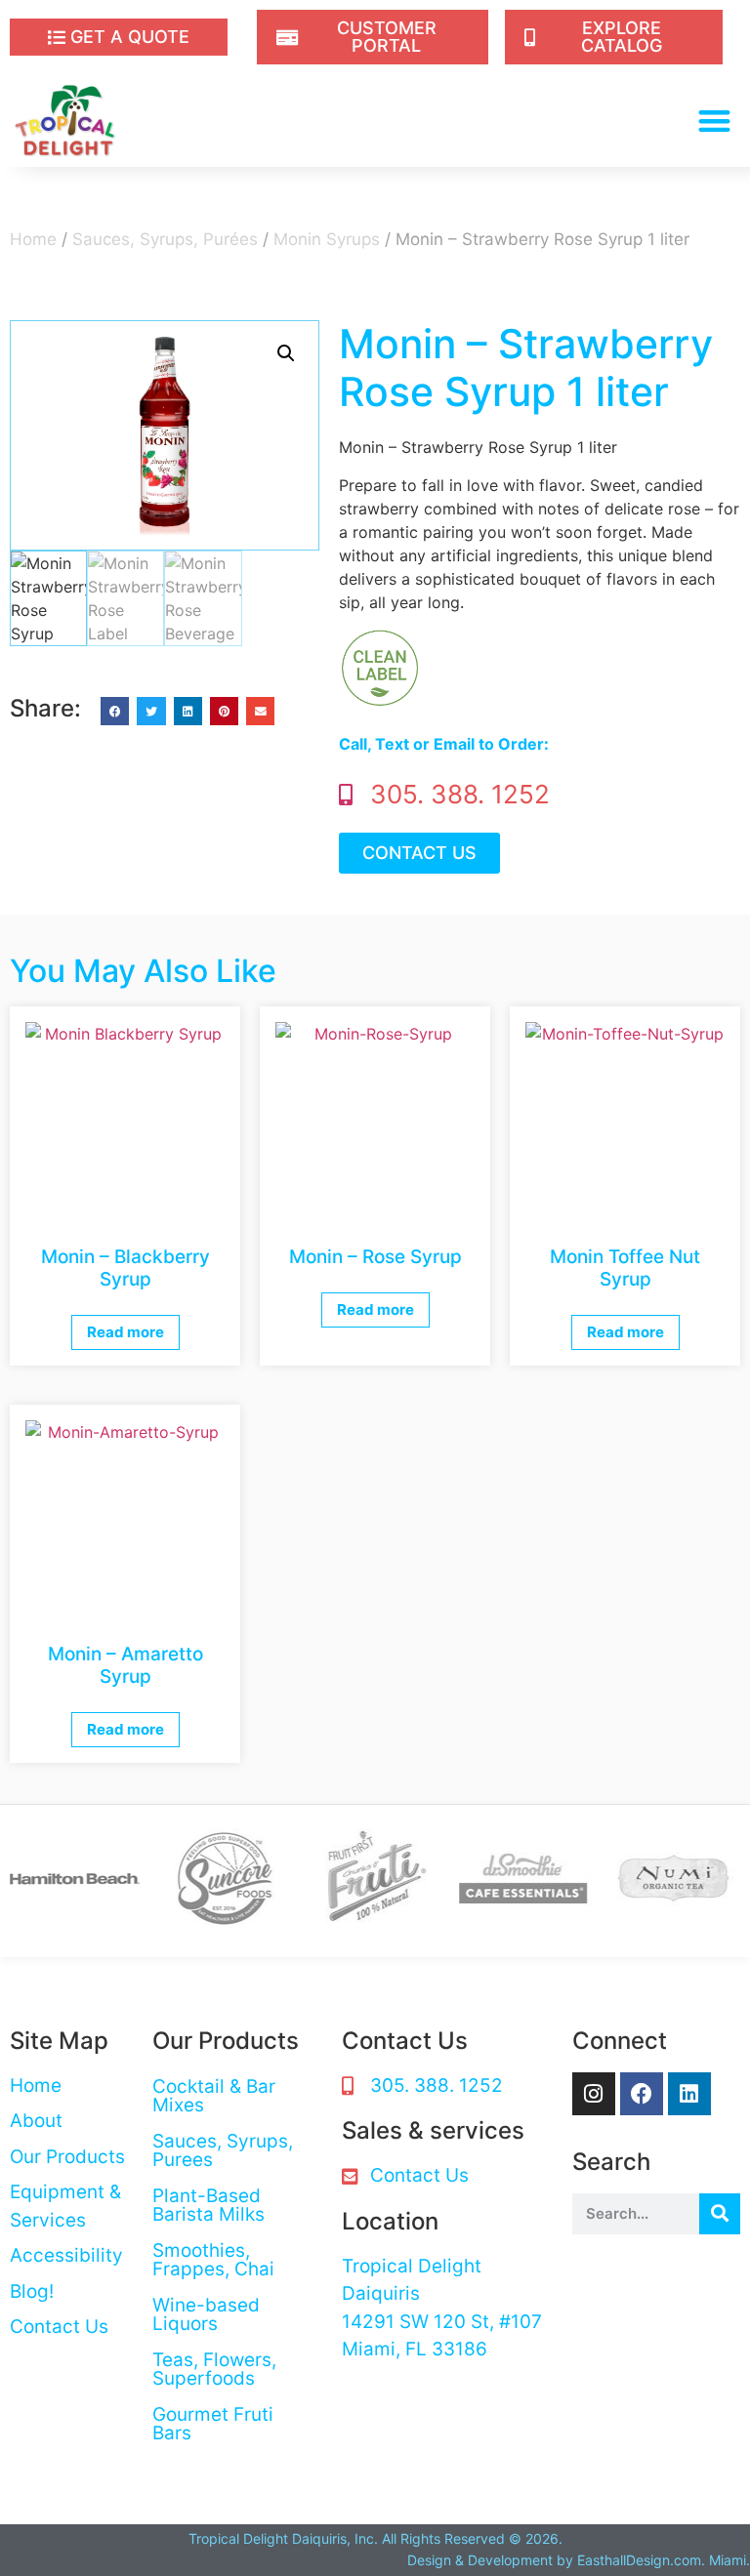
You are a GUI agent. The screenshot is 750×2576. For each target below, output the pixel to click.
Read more (125, 1332)
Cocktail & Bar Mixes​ (214, 2096)
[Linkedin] (689, 2094)
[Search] (720, 2214)
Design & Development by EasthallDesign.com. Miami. (579, 2560)
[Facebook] (642, 2094)
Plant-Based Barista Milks (208, 2205)
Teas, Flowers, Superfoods (214, 2369)
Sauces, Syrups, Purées (165, 239)
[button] (715, 121)
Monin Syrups (327, 239)
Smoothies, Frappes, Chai (213, 2260)
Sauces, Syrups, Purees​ (223, 2150)
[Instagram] (594, 2094)
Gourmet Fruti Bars (213, 2424)
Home (33, 239)
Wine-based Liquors (206, 2314)
